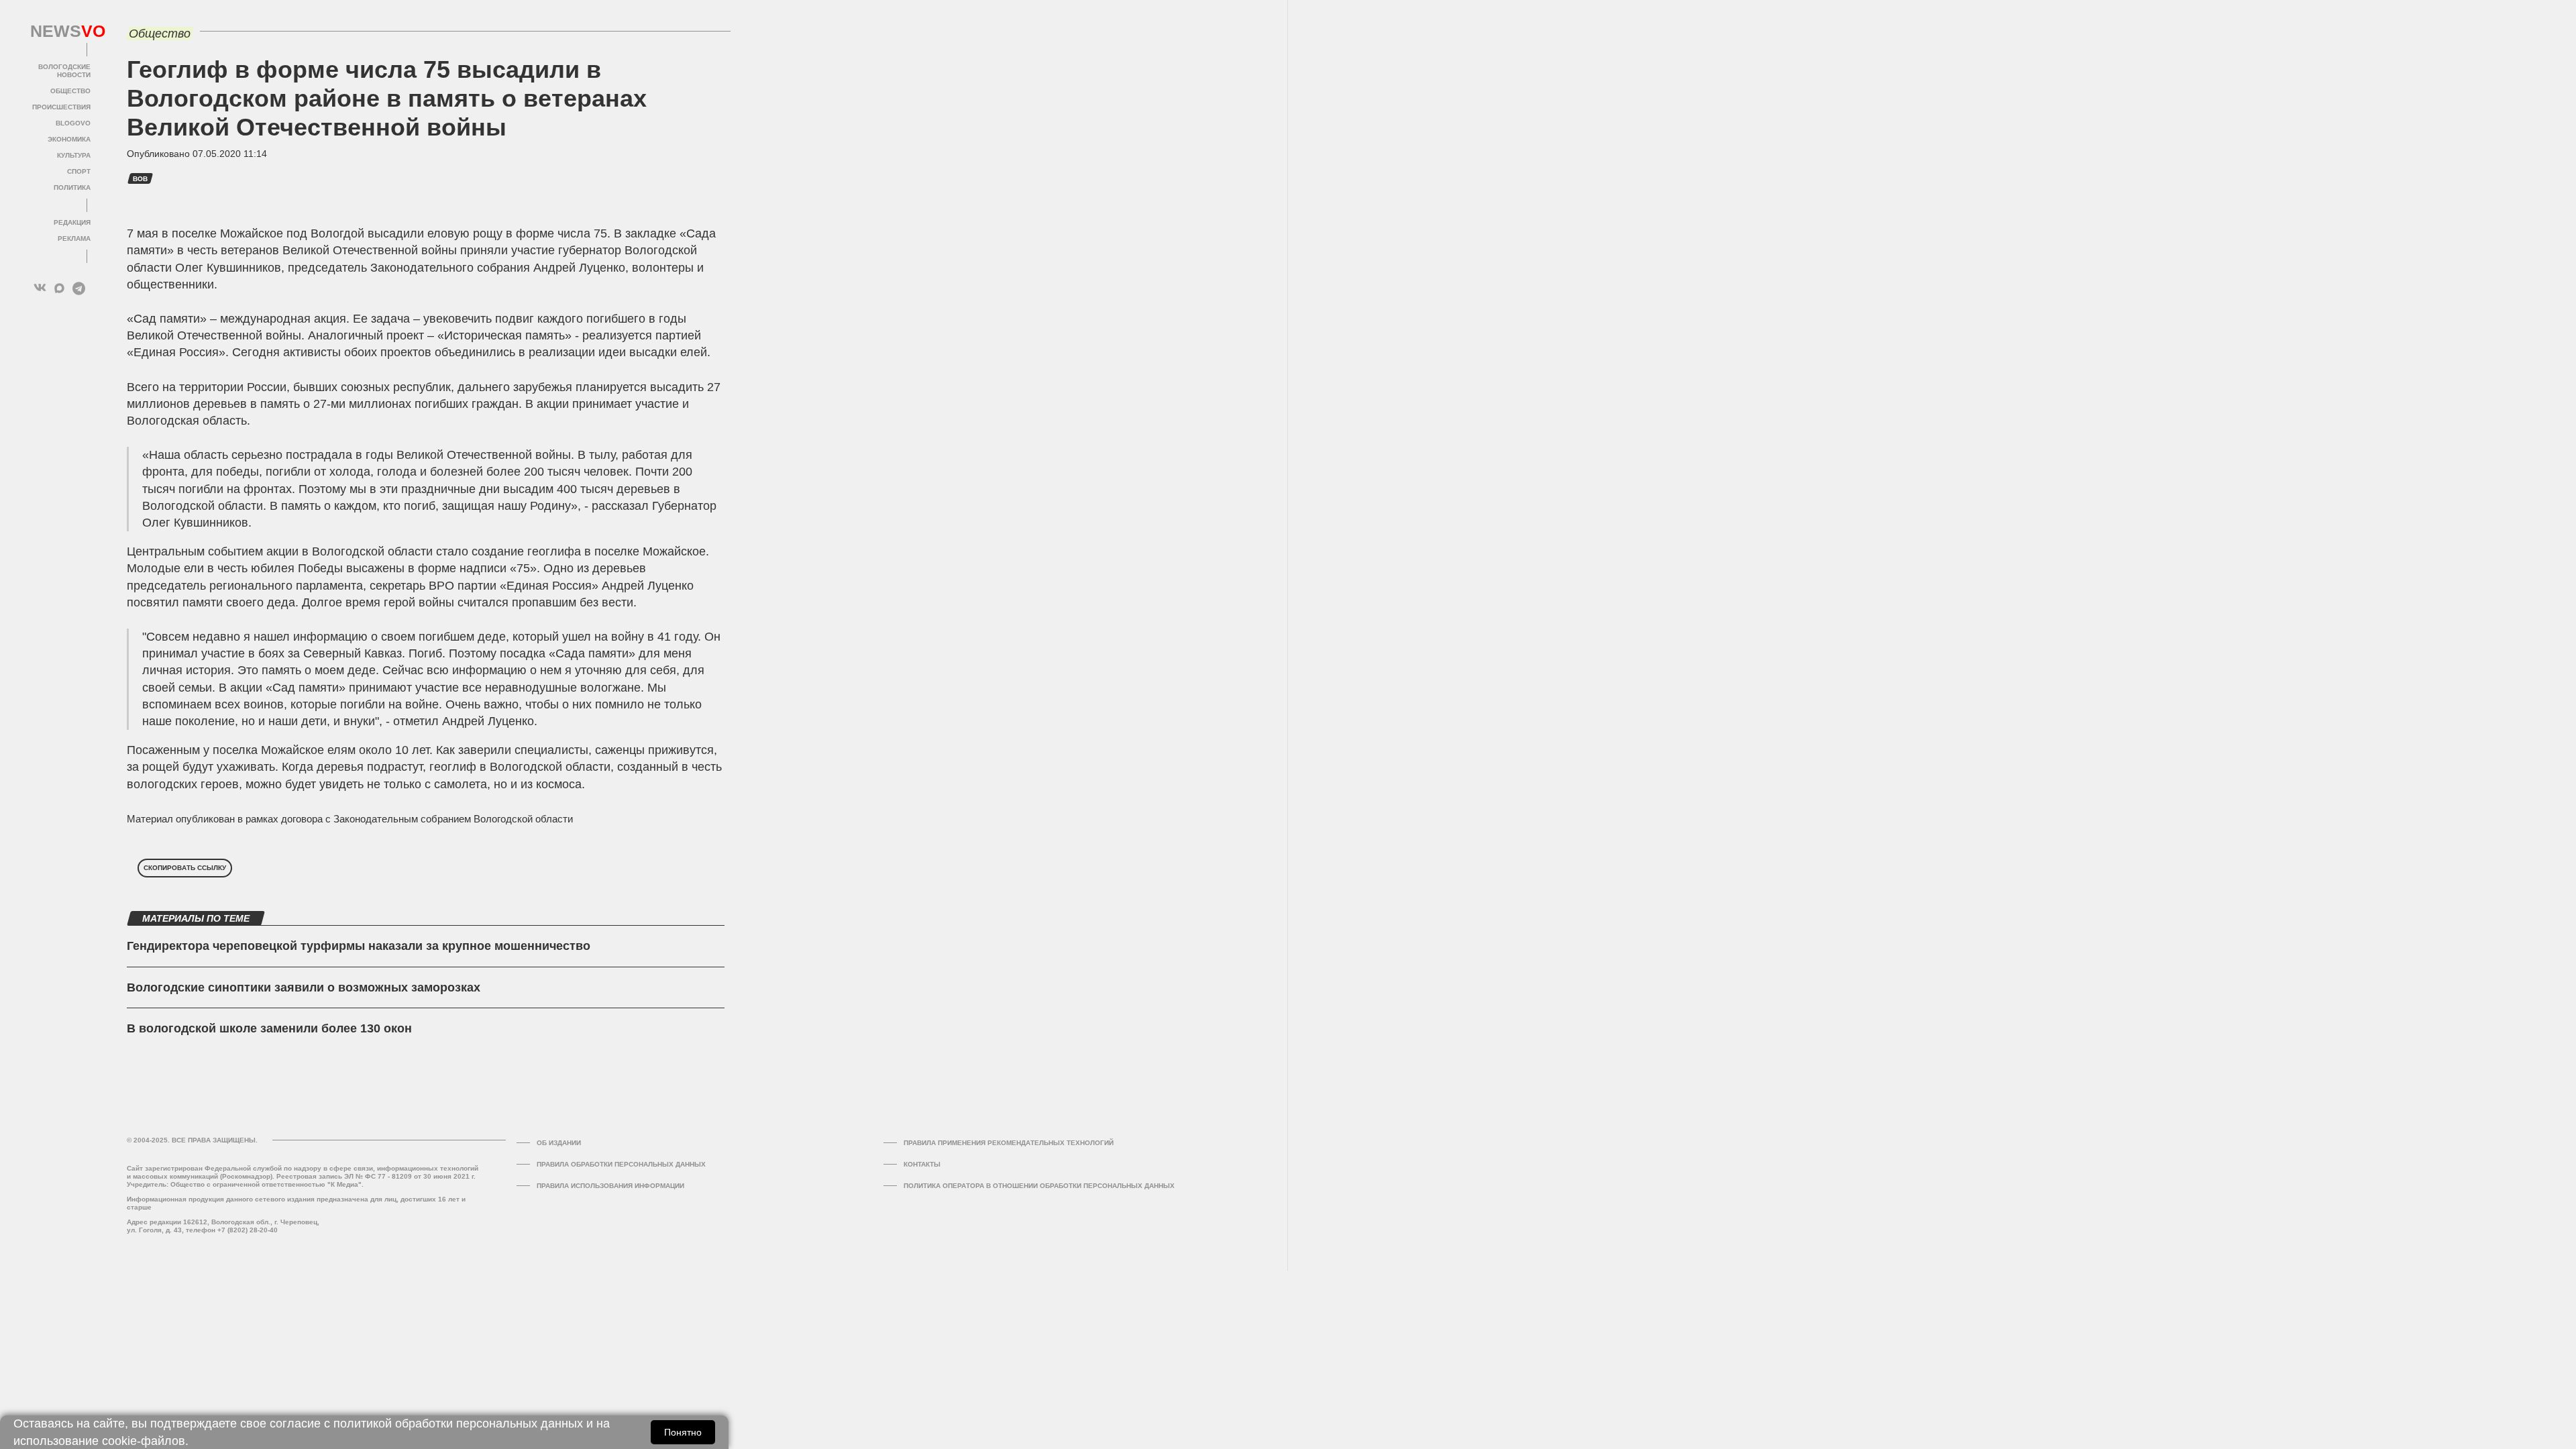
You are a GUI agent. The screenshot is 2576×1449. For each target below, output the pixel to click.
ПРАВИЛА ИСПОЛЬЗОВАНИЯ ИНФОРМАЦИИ (610, 1186)
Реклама (74, 238)
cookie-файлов (144, 1441)
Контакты (922, 1164)
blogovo (73, 123)
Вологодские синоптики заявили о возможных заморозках (304, 987)
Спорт (79, 171)
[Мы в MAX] (59, 288)
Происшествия (61, 107)
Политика (72, 187)
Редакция (72, 222)
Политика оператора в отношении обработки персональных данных (1039, 1186)
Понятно (683, 1432)
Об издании (559, 1143)
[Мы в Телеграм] (79, 288)
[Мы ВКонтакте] (40, 288)
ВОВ (140, 179)
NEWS (60, 32)
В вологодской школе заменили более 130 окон (269, 1028)
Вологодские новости (64, 71)
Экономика (69, 139)
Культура (74, 155)
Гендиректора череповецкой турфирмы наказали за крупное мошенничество (359, 946)
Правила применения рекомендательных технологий (1009, 1143)
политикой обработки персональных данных (458, 1424)
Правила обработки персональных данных (621, 1164)
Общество (70, 91)
